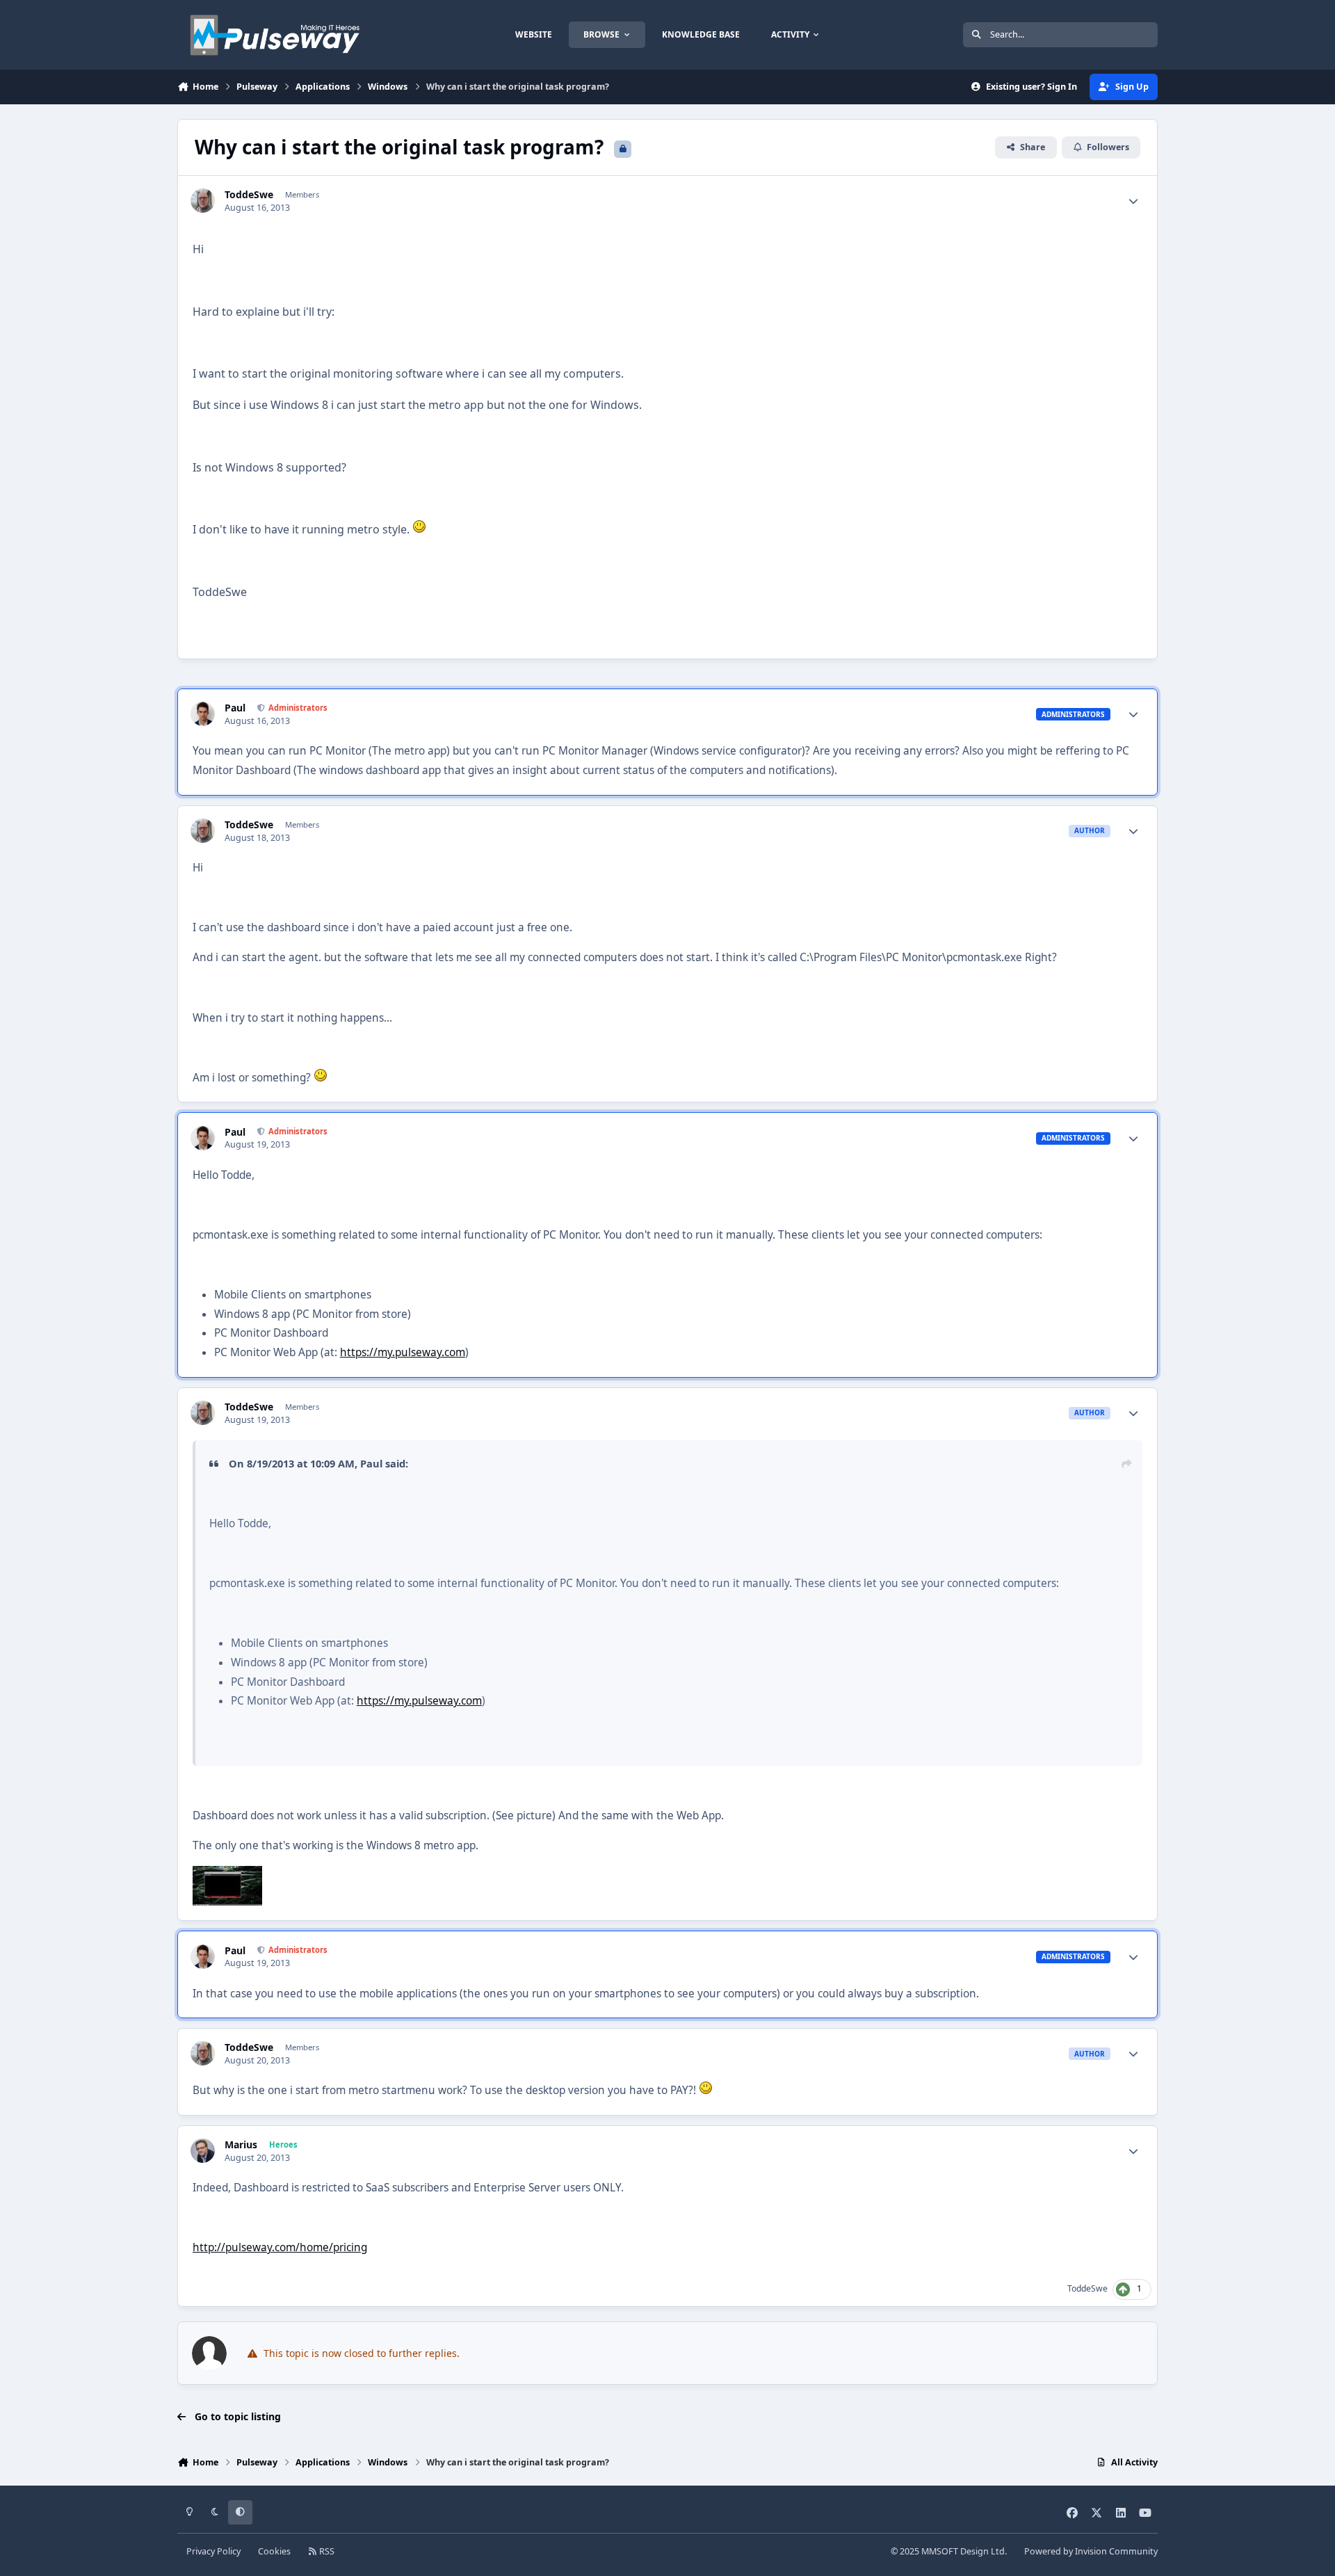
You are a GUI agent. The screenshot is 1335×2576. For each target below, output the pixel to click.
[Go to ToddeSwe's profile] (203, 201)
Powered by (1091, 2551)
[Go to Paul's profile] (203, 714)
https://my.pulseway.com (403, 1352)
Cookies (274, 2551)
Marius (241, 2145)
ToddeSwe (249, 195)
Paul (235, 708)
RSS (326, 2551)
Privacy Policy (213, 2551)
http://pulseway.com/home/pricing (280, 2247)
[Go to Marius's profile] (203, 2151)
